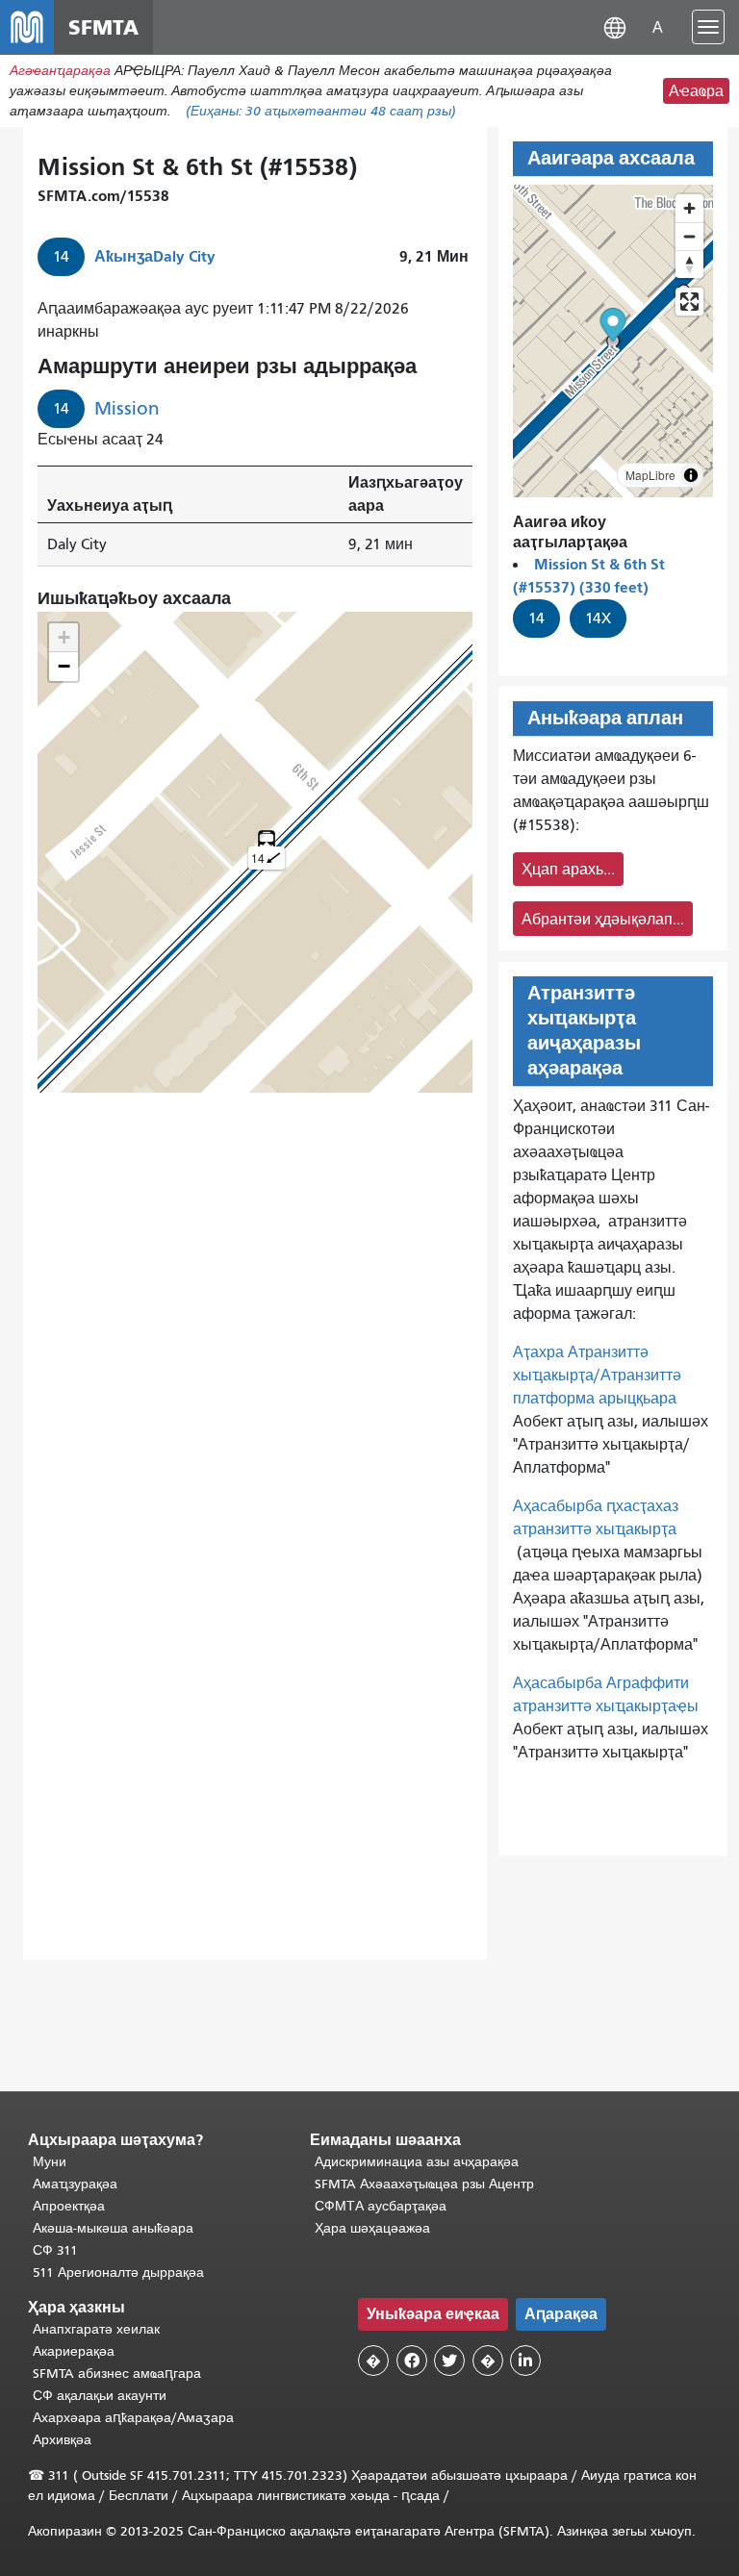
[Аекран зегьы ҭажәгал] (689, 302)
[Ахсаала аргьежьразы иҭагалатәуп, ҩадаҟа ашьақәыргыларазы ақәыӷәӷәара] (689, 264)
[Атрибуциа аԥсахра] (691, 475)
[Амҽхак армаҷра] (689, 236)
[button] (615, 26)
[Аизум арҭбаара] (689, 208)
